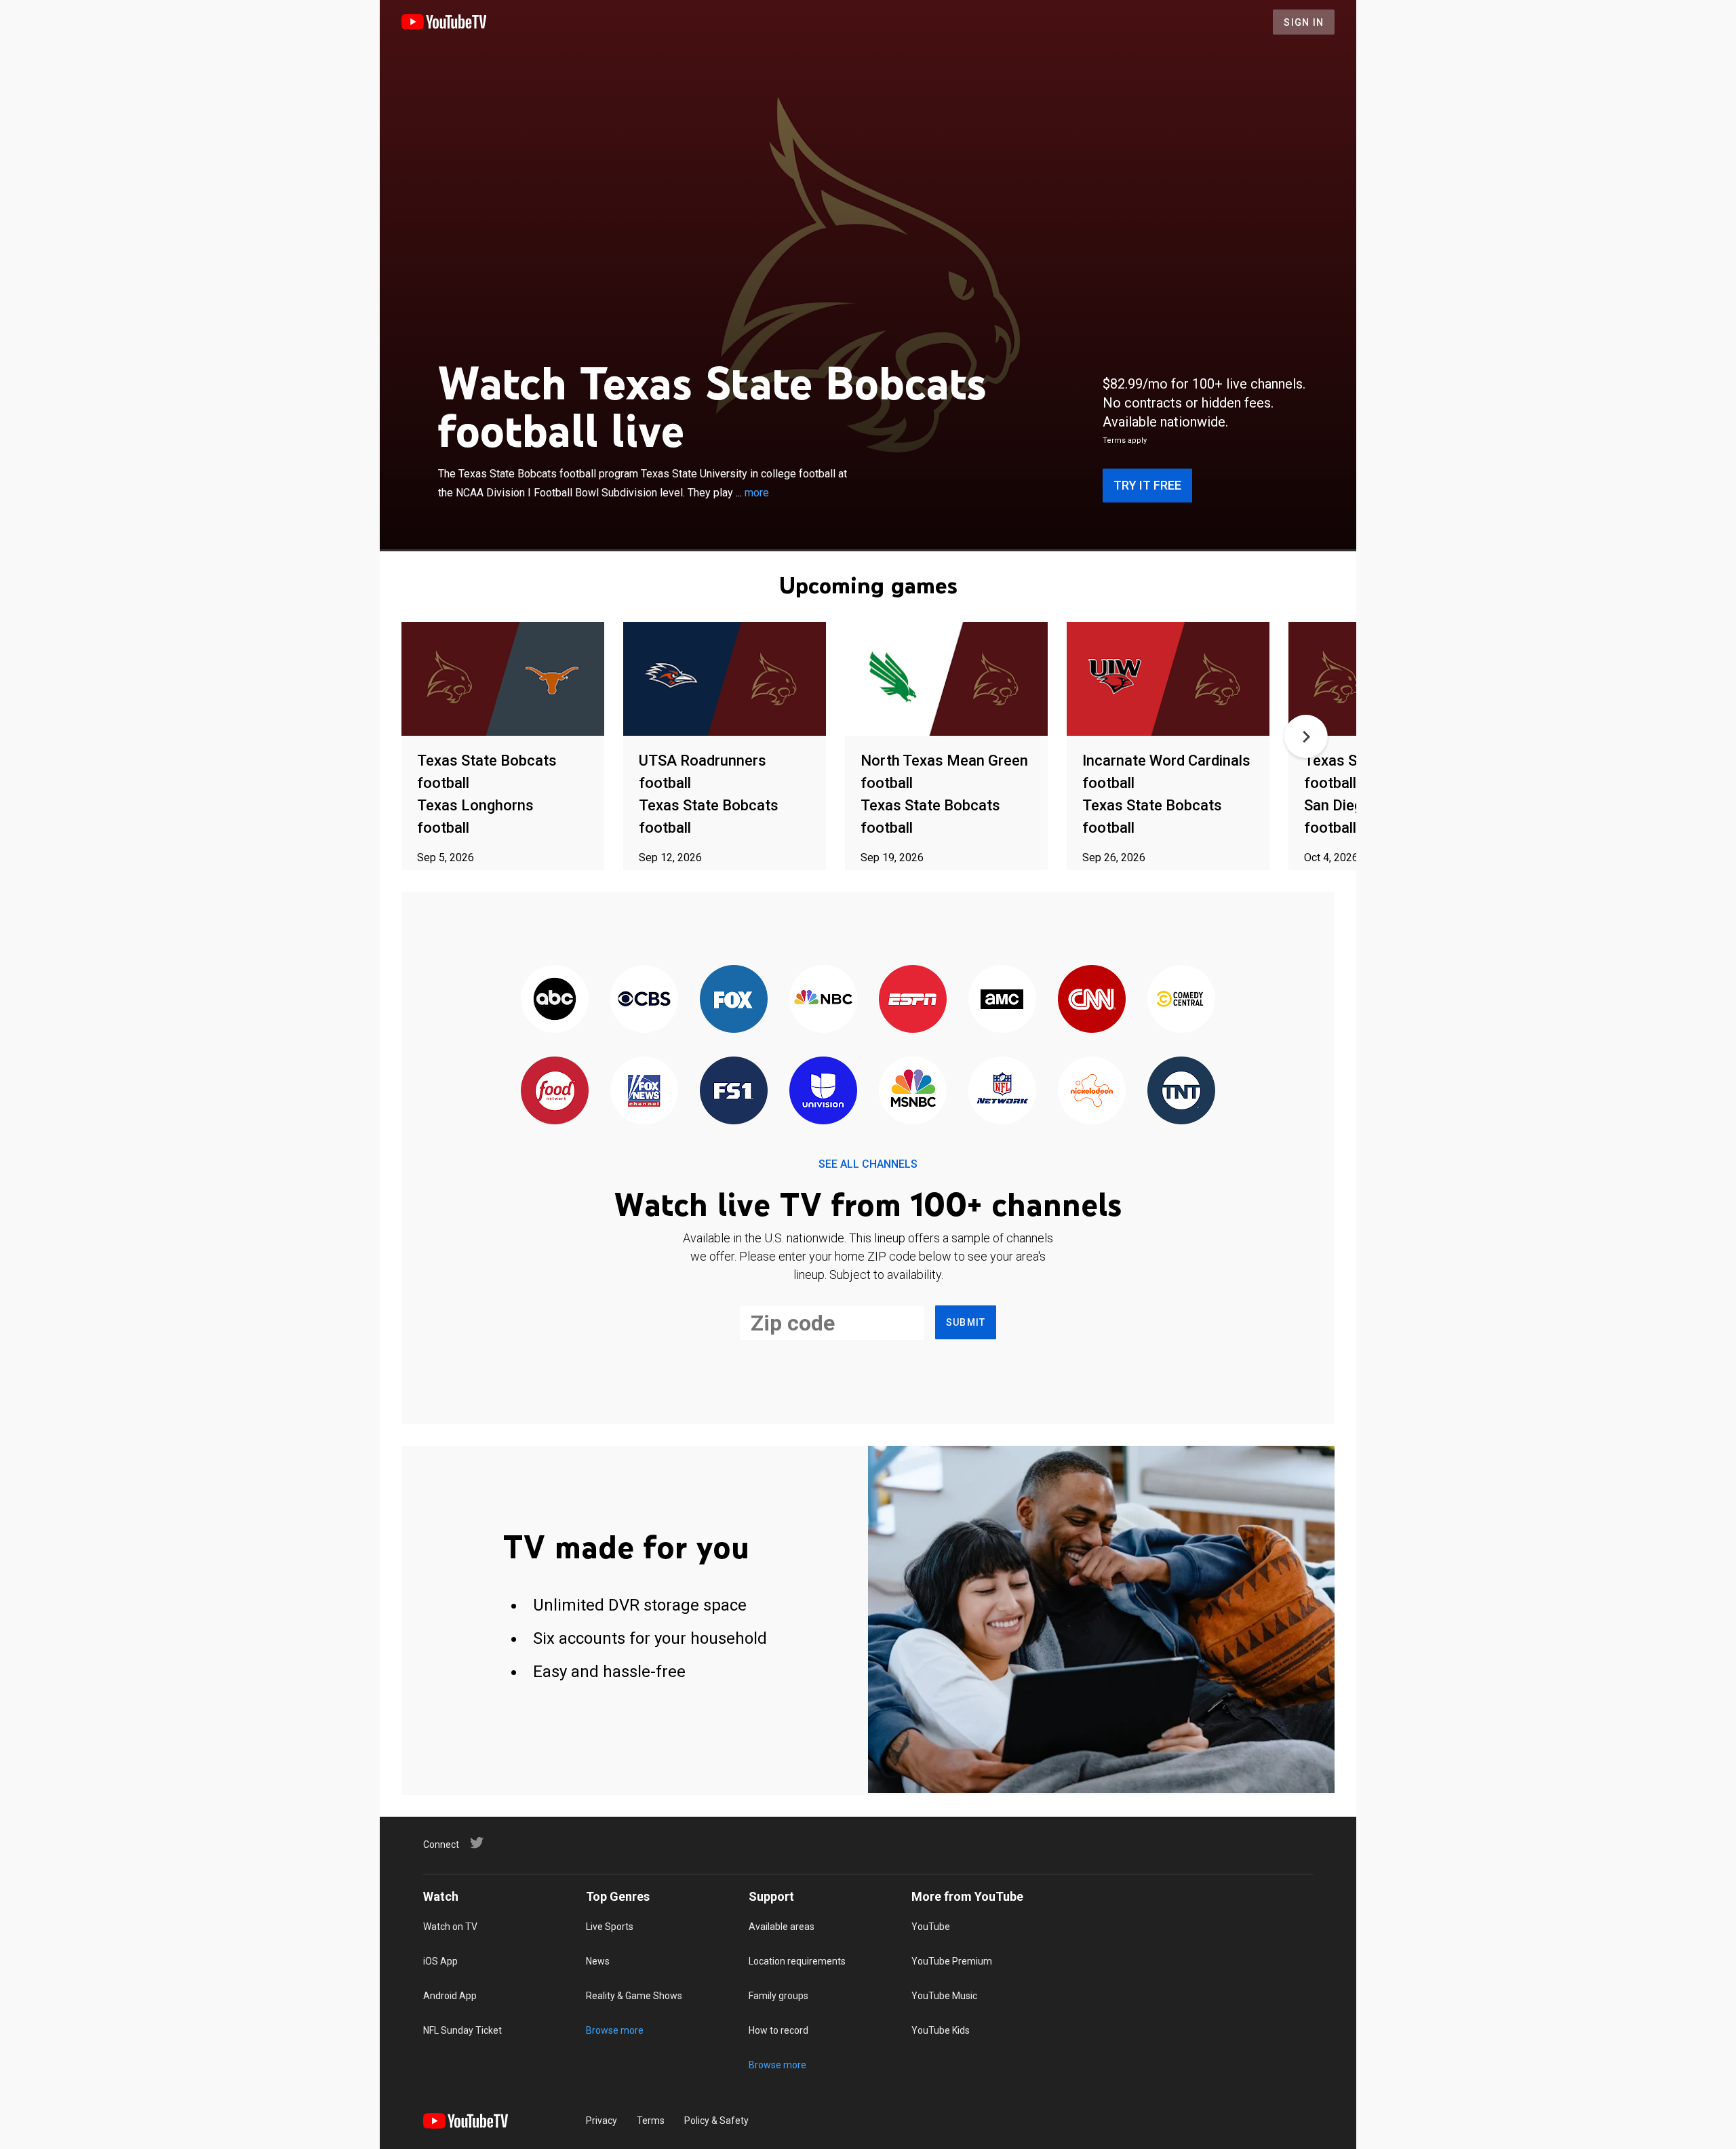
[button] (1306, 736)
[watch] (503, 680)
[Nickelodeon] (1092, 1091)
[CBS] (644, 1000)
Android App (450, 1996)
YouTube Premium (952, 1961)
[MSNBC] (913, 1091)
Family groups (778, 1996)
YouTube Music (944, 1996)
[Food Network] (555, 1091)
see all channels (868, 1164)
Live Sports (610, 1927)
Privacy (601, 2121)
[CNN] (1092, 1000)
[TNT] (1181, 1091)
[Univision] (823, 1091)
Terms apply (1125, 440)
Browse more (615, 2030)
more (757, 493)
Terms (651, 2121)
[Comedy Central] (1181, 1000)
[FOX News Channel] (644, 1091)
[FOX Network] (734, 1000)
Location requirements (797, 1961)
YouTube (931, 1927)
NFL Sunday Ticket (462, 2030)
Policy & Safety (716, 2121)
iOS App (440, 1961)
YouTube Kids (941, 2030)
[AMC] (1002, 1000)
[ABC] (555, 1000)
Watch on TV (450, 1927)
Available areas (782, 1927)
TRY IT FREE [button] (1147, 485)
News (598, 1961)
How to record (778, 2030)
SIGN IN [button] (1304, 22)
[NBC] (823, 1000)
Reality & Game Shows (634, 1996)
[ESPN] (913, 1000)
